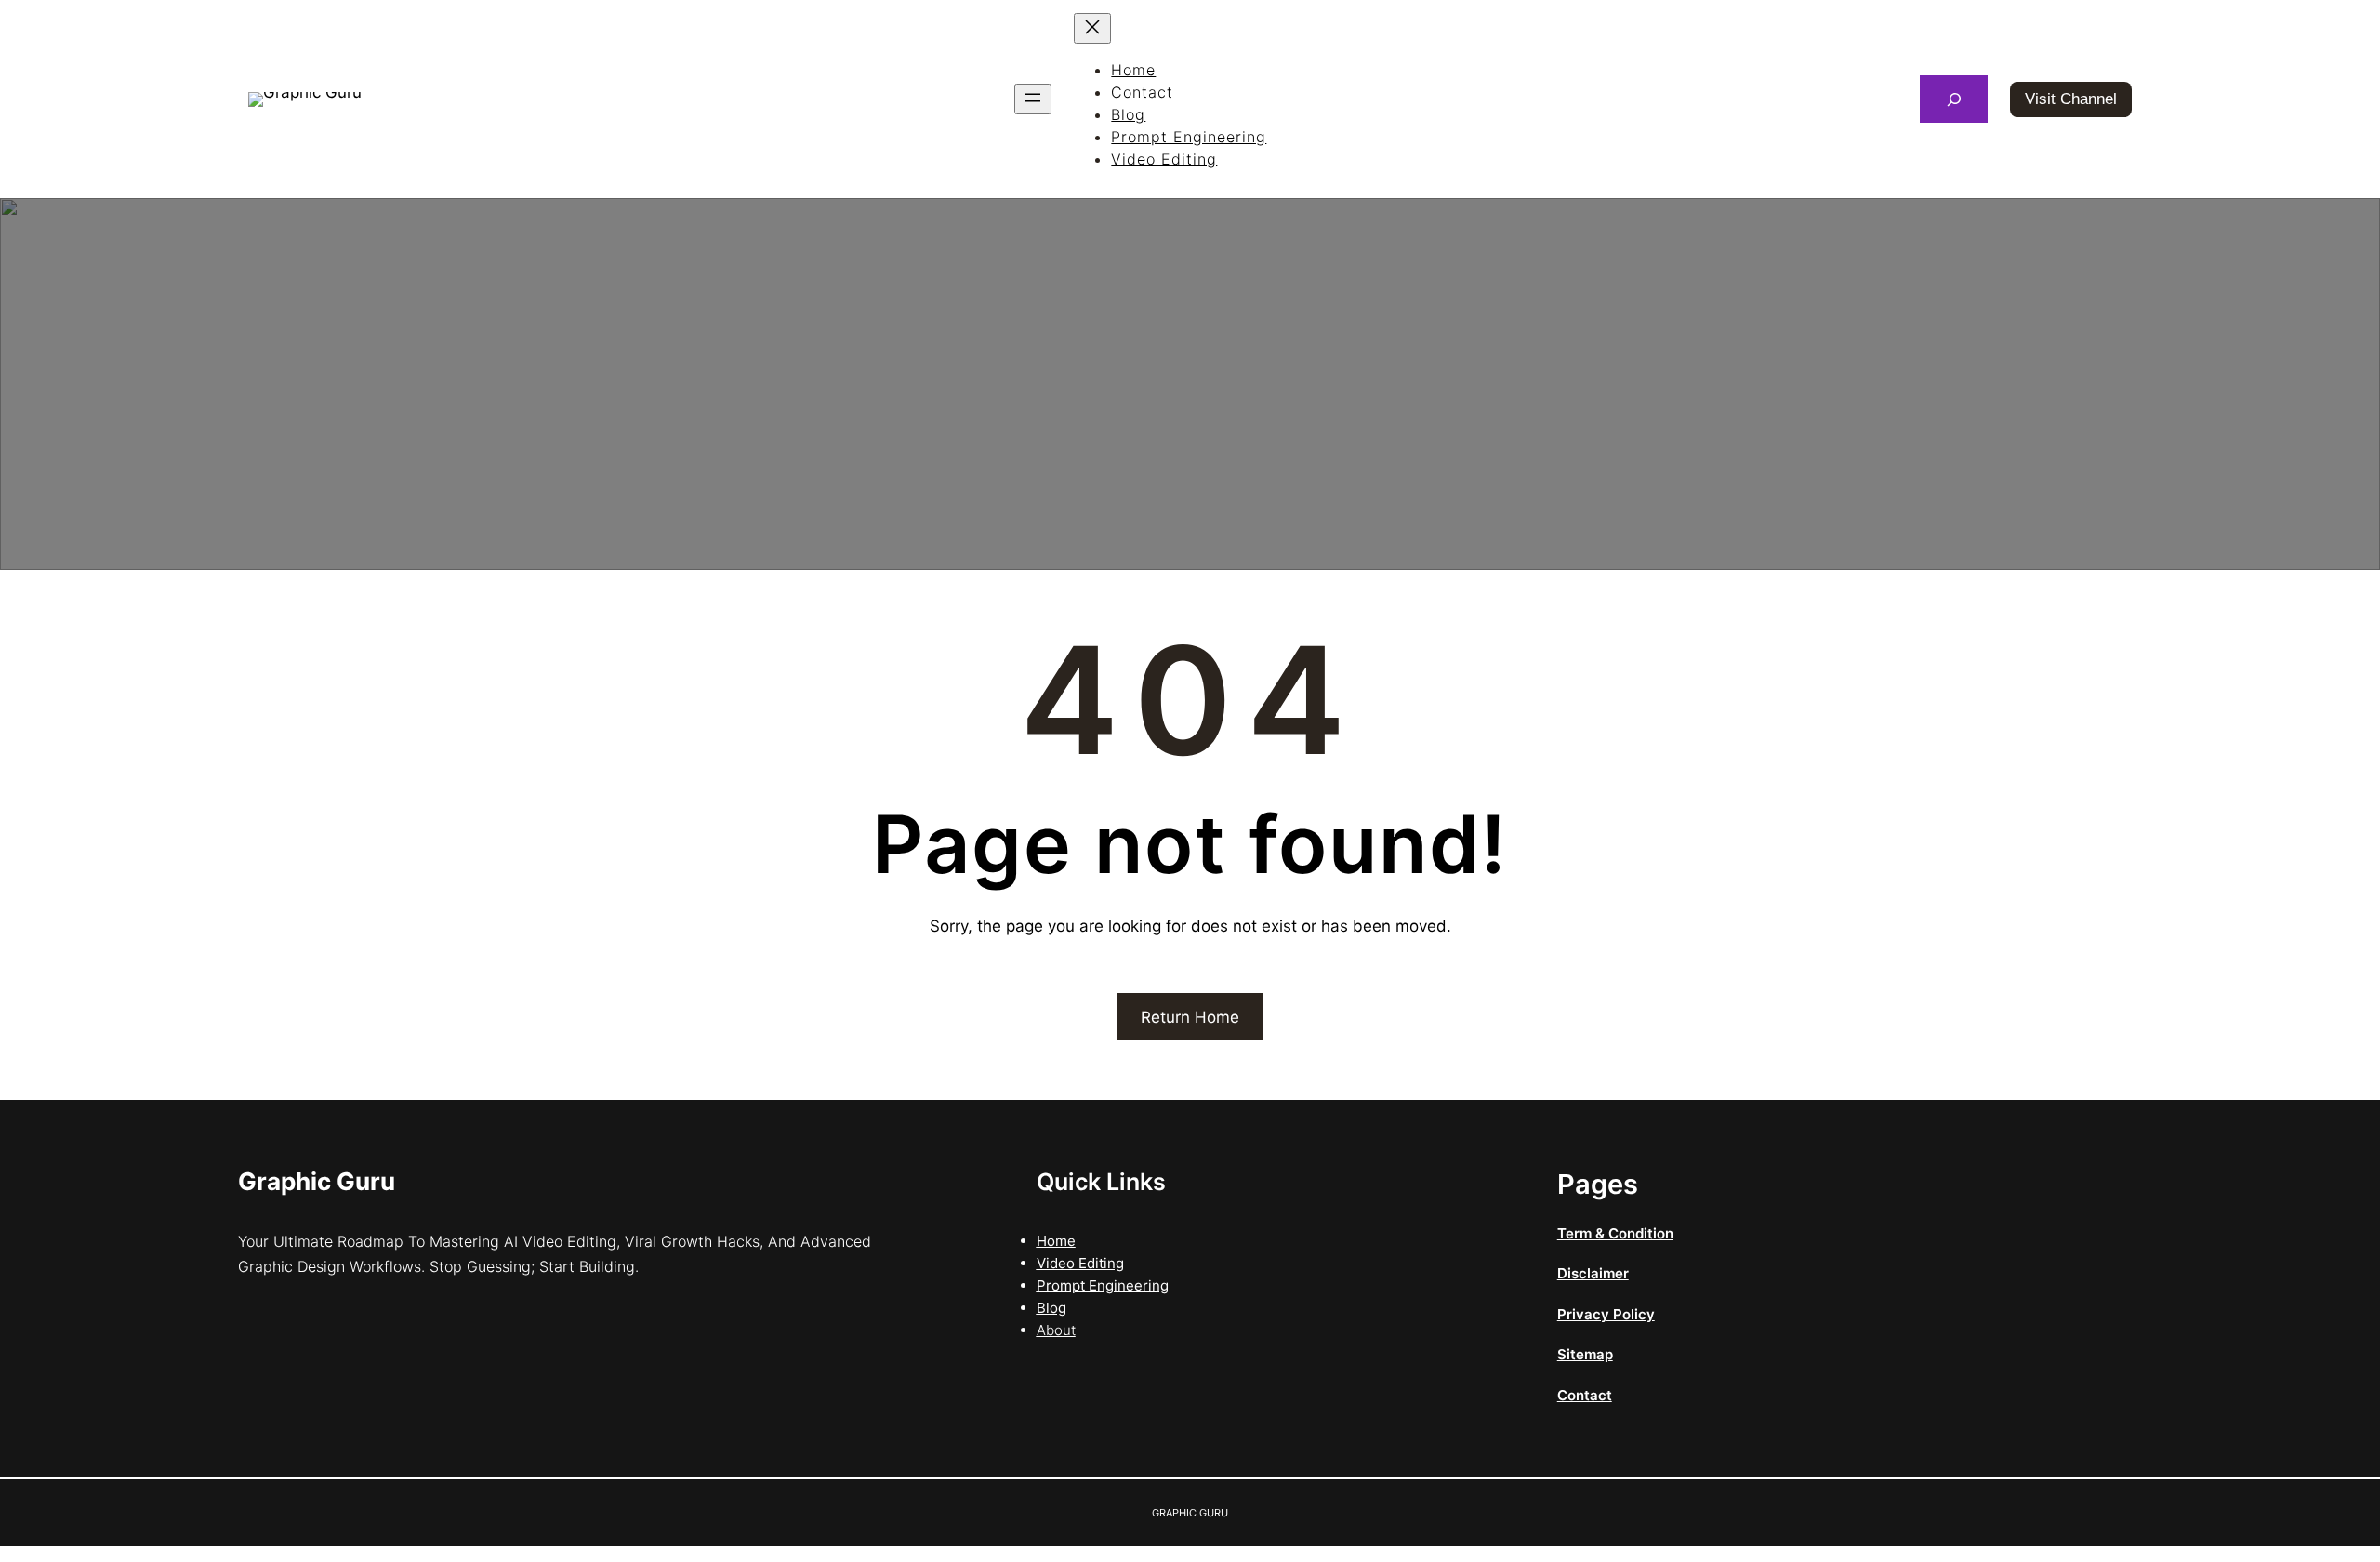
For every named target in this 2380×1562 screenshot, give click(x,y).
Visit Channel (2071, 99)
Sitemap (1585, 1354)
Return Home (1190, 1017)
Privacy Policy (1606, 1314)
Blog (1051, 1308)
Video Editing (1080, 1263)
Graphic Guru (317, 1181)
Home (1056, 1241)
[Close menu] (1092, 28)
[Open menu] (1033, 99)
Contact (1585, 1395)
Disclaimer (1593, 1273)
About (1056, 1330)
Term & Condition (1615, 1233)
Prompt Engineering (1103, 1285)
